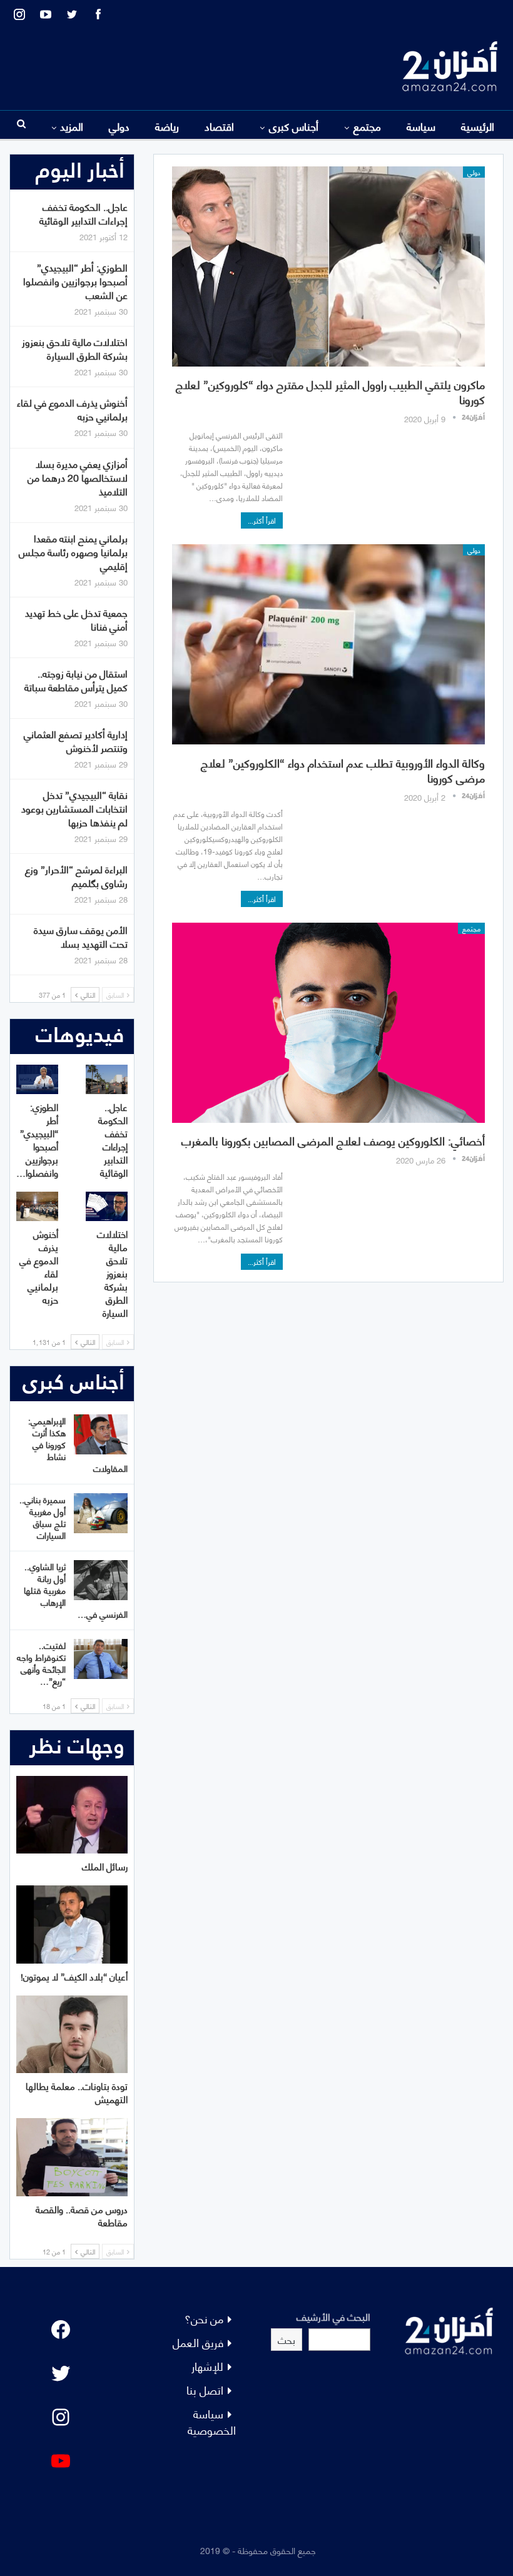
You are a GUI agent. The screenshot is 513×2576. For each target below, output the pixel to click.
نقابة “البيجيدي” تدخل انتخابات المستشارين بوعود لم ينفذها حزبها (74, 808)
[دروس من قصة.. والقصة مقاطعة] (72, 2157)
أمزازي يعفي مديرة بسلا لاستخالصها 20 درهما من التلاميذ (78, 477)
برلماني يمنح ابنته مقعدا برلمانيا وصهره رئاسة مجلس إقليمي (73, 551)
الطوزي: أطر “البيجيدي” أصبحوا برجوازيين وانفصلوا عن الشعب (75, 281)
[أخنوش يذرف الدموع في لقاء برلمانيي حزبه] (37, 1206)
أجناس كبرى (294, 126)
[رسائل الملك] (72, 1815)
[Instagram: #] (61, 2417)
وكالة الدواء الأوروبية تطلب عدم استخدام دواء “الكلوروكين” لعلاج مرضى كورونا (343, 770)
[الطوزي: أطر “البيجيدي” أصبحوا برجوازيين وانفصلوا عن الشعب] (37, 1079)
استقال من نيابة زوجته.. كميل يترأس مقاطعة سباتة (76, 680)
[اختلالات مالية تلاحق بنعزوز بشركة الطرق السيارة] (107, 1206)
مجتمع (367, 126)
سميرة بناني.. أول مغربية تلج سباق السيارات (43, 1517)
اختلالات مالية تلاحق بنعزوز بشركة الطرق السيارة (75, 348)
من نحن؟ (204, 2318)
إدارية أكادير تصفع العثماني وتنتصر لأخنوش (76, 740)
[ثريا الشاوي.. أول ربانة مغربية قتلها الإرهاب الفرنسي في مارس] (101, 1580)
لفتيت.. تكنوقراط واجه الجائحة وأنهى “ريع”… (41, 1663)
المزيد (72, 126)
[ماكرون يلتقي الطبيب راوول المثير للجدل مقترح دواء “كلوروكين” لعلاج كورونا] (328, 266)
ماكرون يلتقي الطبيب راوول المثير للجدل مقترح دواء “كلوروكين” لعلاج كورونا (330, 391)
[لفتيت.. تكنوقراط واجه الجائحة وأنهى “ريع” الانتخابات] (101, 1659)
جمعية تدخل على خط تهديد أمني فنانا (76, 619)
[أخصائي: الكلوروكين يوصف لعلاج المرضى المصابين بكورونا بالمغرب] (328, 1023)
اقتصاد (219, 126)
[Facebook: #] (61, 2330)
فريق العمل (198, 2342)
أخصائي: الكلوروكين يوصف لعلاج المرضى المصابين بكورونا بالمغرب (333, 1140)
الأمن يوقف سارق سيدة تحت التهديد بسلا (81, 936)
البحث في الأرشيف (333, 2316)
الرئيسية (478, 126)
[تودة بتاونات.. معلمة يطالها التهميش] (72, 2035)
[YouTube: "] (61, 2461)
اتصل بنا (205, 2389)
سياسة (421, 126)
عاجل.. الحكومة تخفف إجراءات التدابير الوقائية (84, 213)
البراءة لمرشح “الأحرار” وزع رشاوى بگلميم (76, 875)
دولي (119, 126)
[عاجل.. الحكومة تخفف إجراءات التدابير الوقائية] (107, 1079)
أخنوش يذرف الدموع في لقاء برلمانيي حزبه (72, 409)
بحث (287, 2339)
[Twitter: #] (61, 2373)
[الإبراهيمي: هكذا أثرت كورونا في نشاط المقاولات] (101, 1434)
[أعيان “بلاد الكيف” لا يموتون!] (72, 1924)
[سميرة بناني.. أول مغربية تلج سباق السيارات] (101, 1513)
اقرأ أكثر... (262, 520)
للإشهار (207, 2366)
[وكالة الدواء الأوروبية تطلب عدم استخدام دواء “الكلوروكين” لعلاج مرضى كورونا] (328, 644)
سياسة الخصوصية (212, 2421)
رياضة (167, 126)
